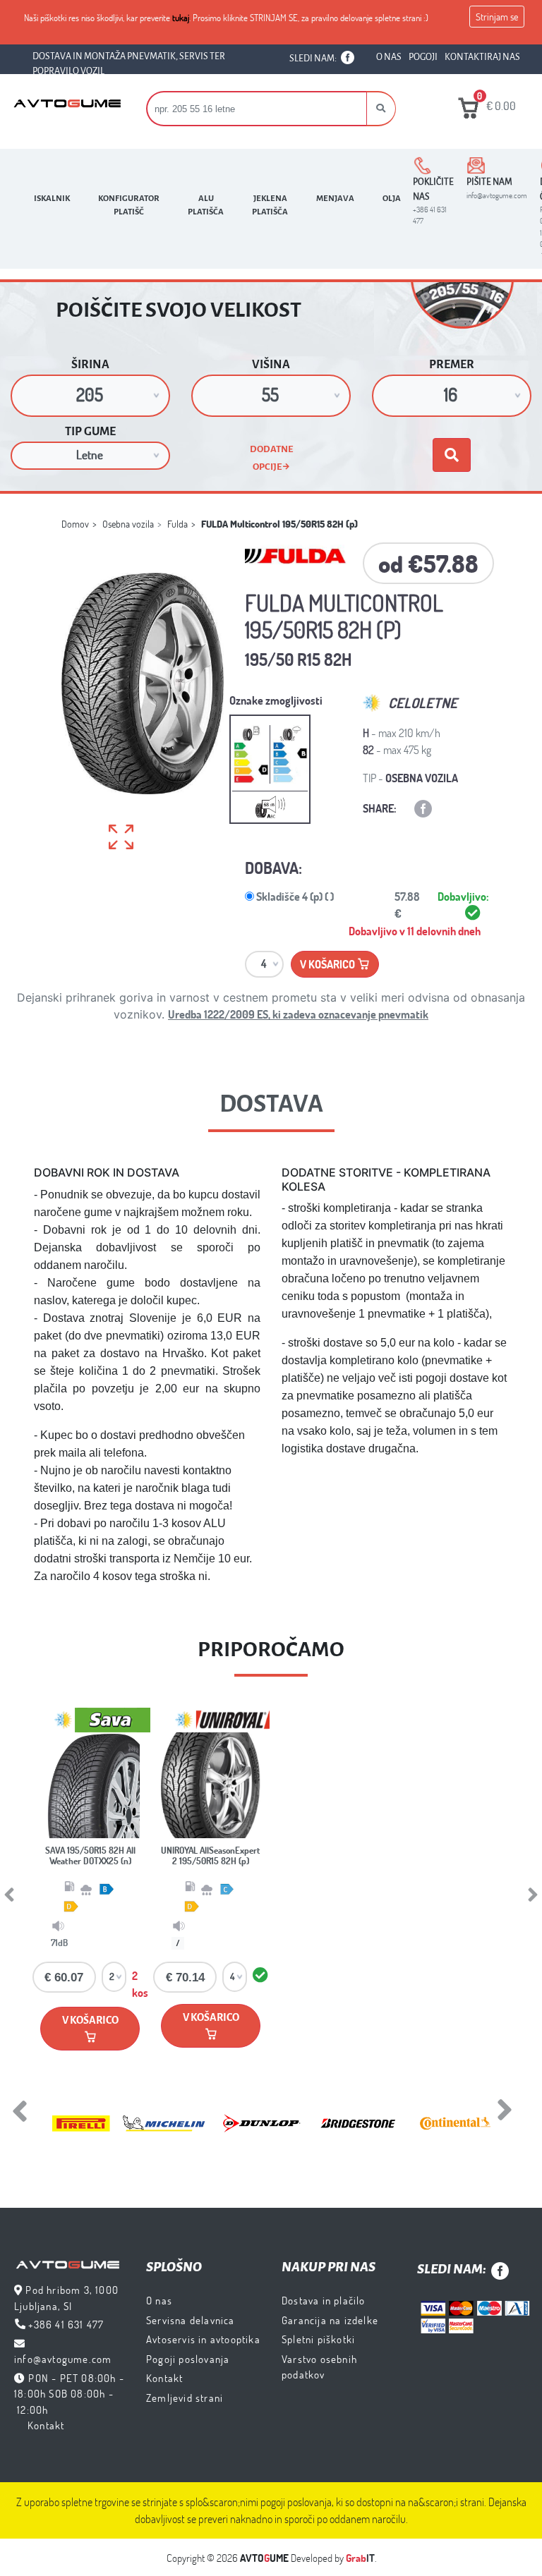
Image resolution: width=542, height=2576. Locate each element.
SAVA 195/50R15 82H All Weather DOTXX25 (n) (90, 1856)
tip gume (90, 432)
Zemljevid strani (185, 2398)
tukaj (181, 18)
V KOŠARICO (90, 2016)
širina (90, 365)
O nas (159, 2300)
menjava (335, 199)
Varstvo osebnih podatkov (319, 2367)
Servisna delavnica (191, 2320)
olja (392, 199)
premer (452, 365)
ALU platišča (206, 205)
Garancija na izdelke (330, 2320)
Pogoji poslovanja (188, 2359)
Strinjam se (497, 17)
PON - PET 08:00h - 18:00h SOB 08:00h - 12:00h (69, 2394)
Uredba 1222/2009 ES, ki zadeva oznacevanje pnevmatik (298, 1014)
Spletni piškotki (318, 2339)
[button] (381, 109)
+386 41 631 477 (66, 2324)
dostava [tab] (271, 1104)
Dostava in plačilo (324, 2300)
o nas (389, 57)
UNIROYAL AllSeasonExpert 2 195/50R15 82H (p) (211, 1856)
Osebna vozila (128, 524)
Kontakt (46, 2425)
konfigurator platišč (129, 205)
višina (271, 365)
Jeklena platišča (270, 205)
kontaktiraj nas (482, 57)
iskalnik (52, 199)
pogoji (423, 57)
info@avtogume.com (63, 2359)
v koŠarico (329, 964)
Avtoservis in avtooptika (203, 2339)
